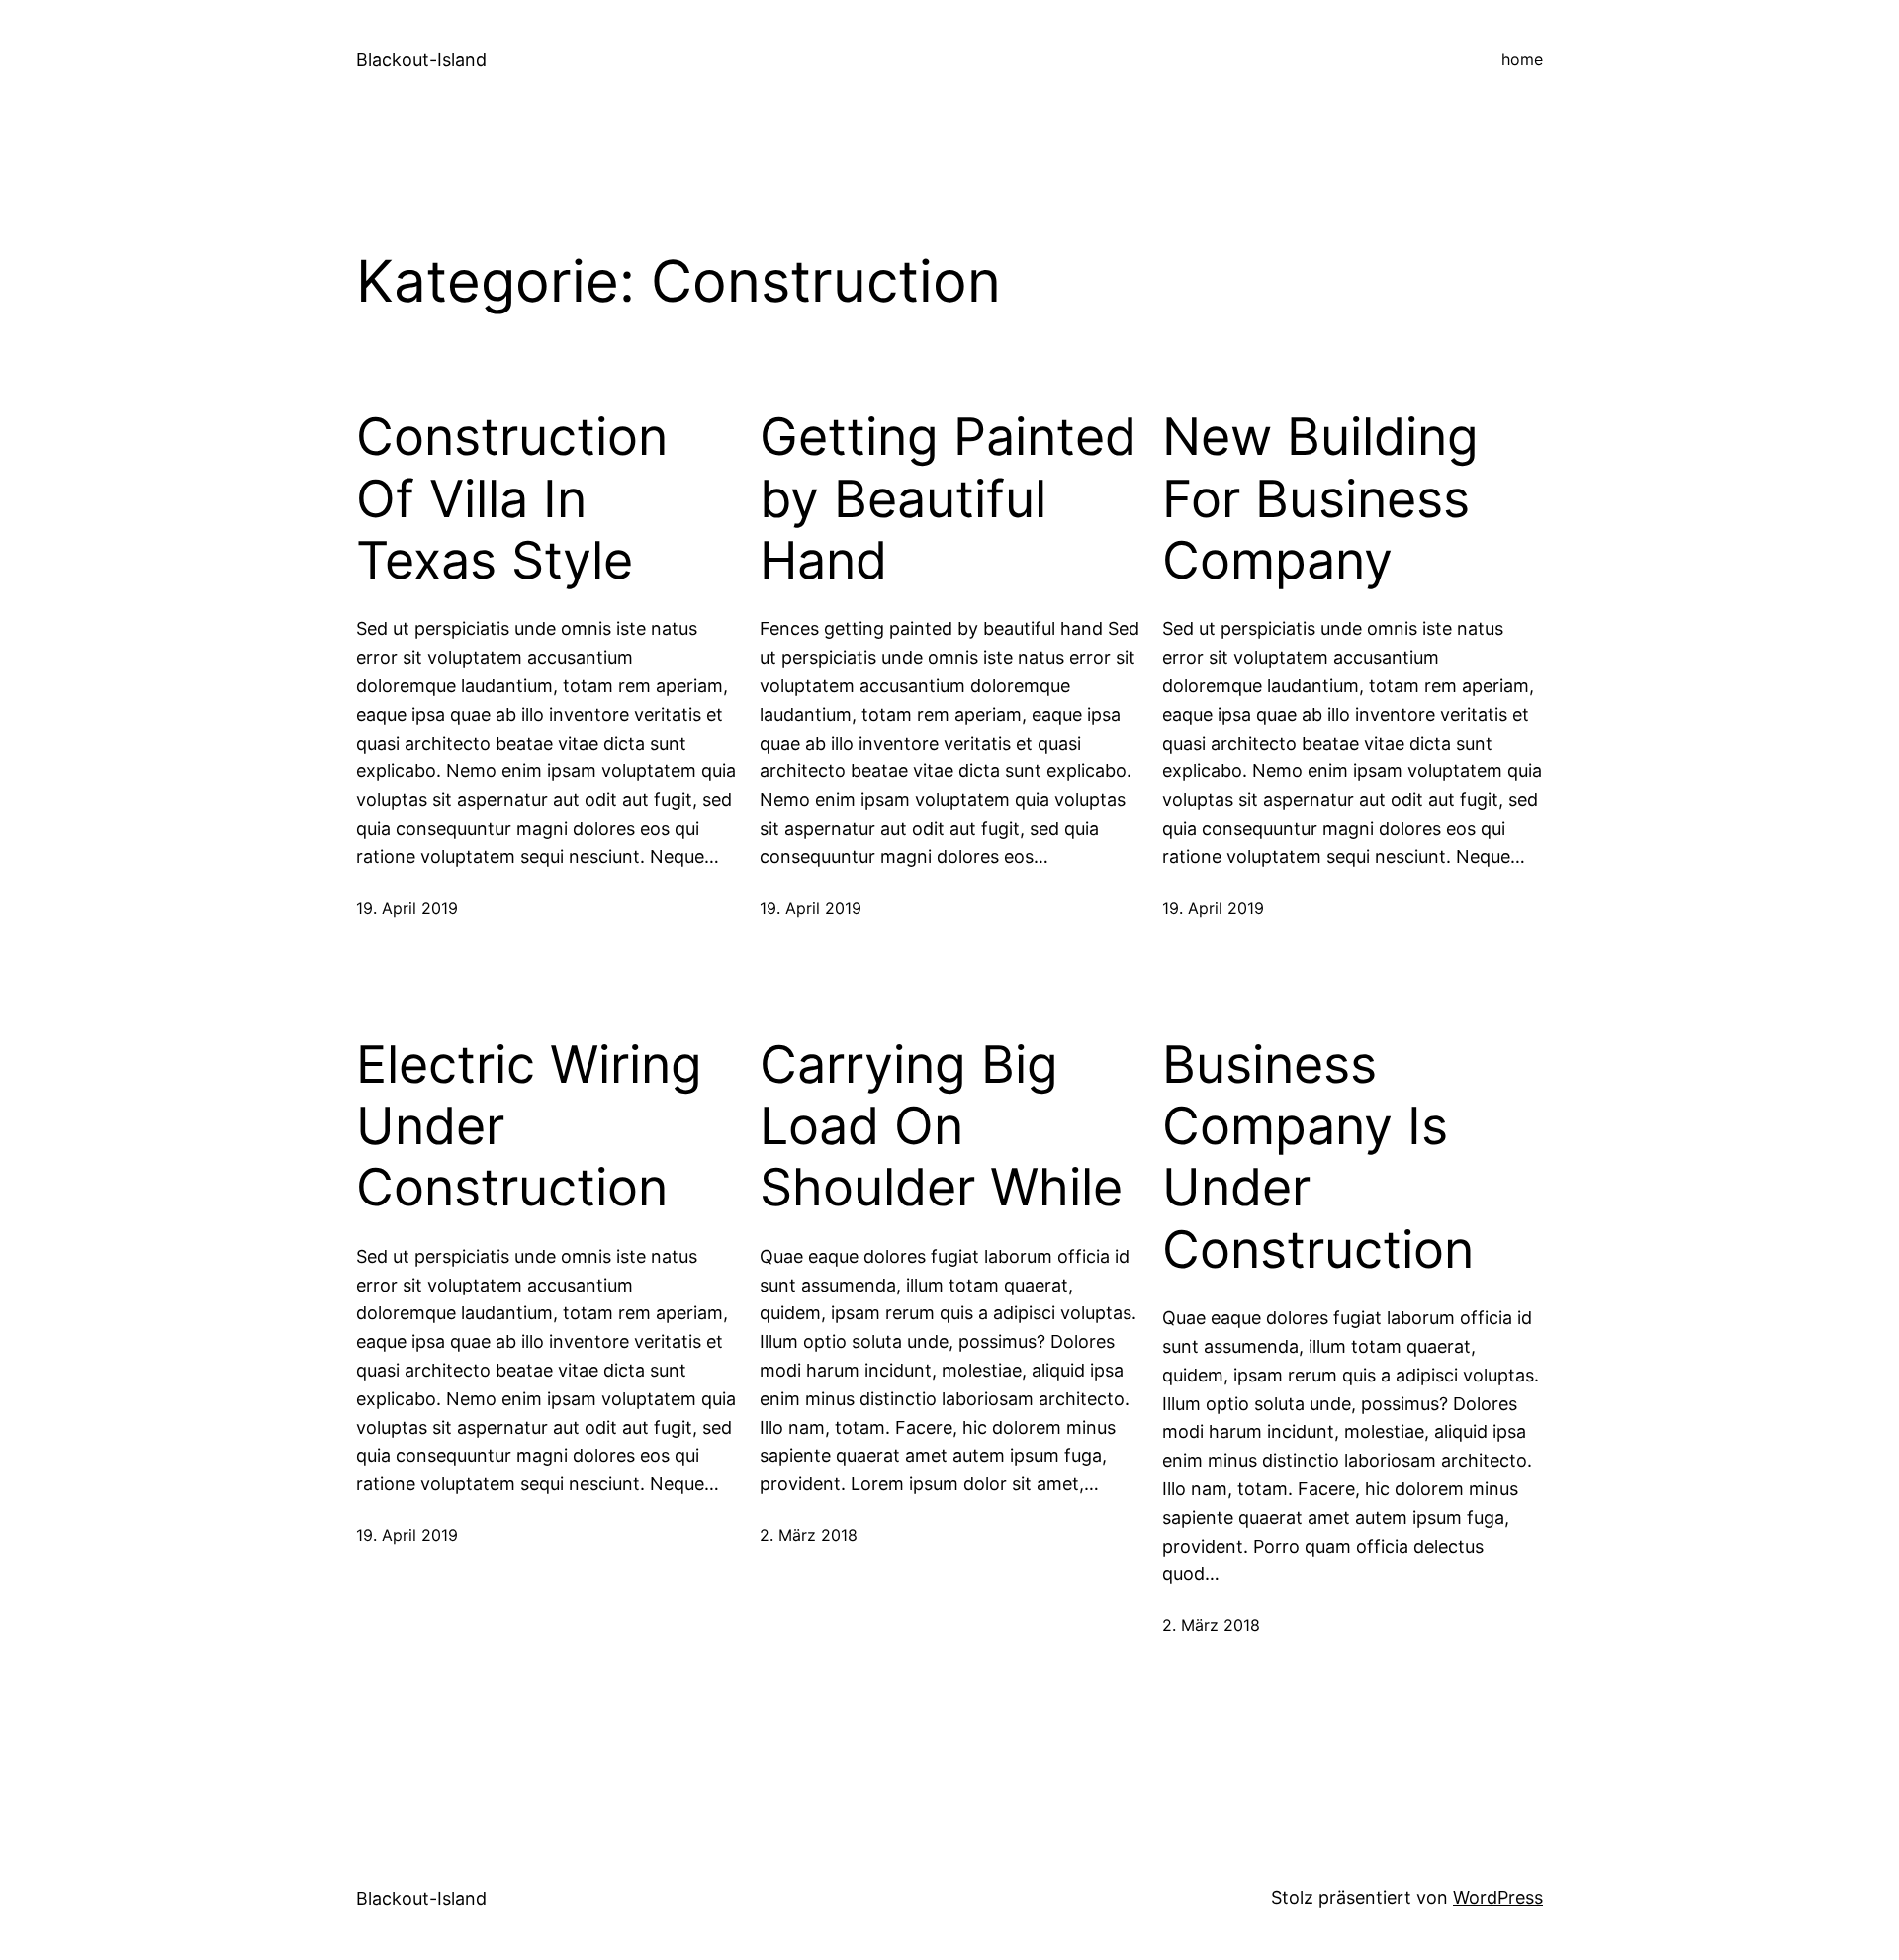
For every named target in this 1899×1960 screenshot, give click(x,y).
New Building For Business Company (1320, 499)
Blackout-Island (421, 60)
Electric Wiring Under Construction (529, 1127)
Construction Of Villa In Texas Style (512, 499)
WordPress (1498, 1897)
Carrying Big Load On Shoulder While (941, 1127)
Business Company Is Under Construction (1318, 1158)
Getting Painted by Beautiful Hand (948, 499)
